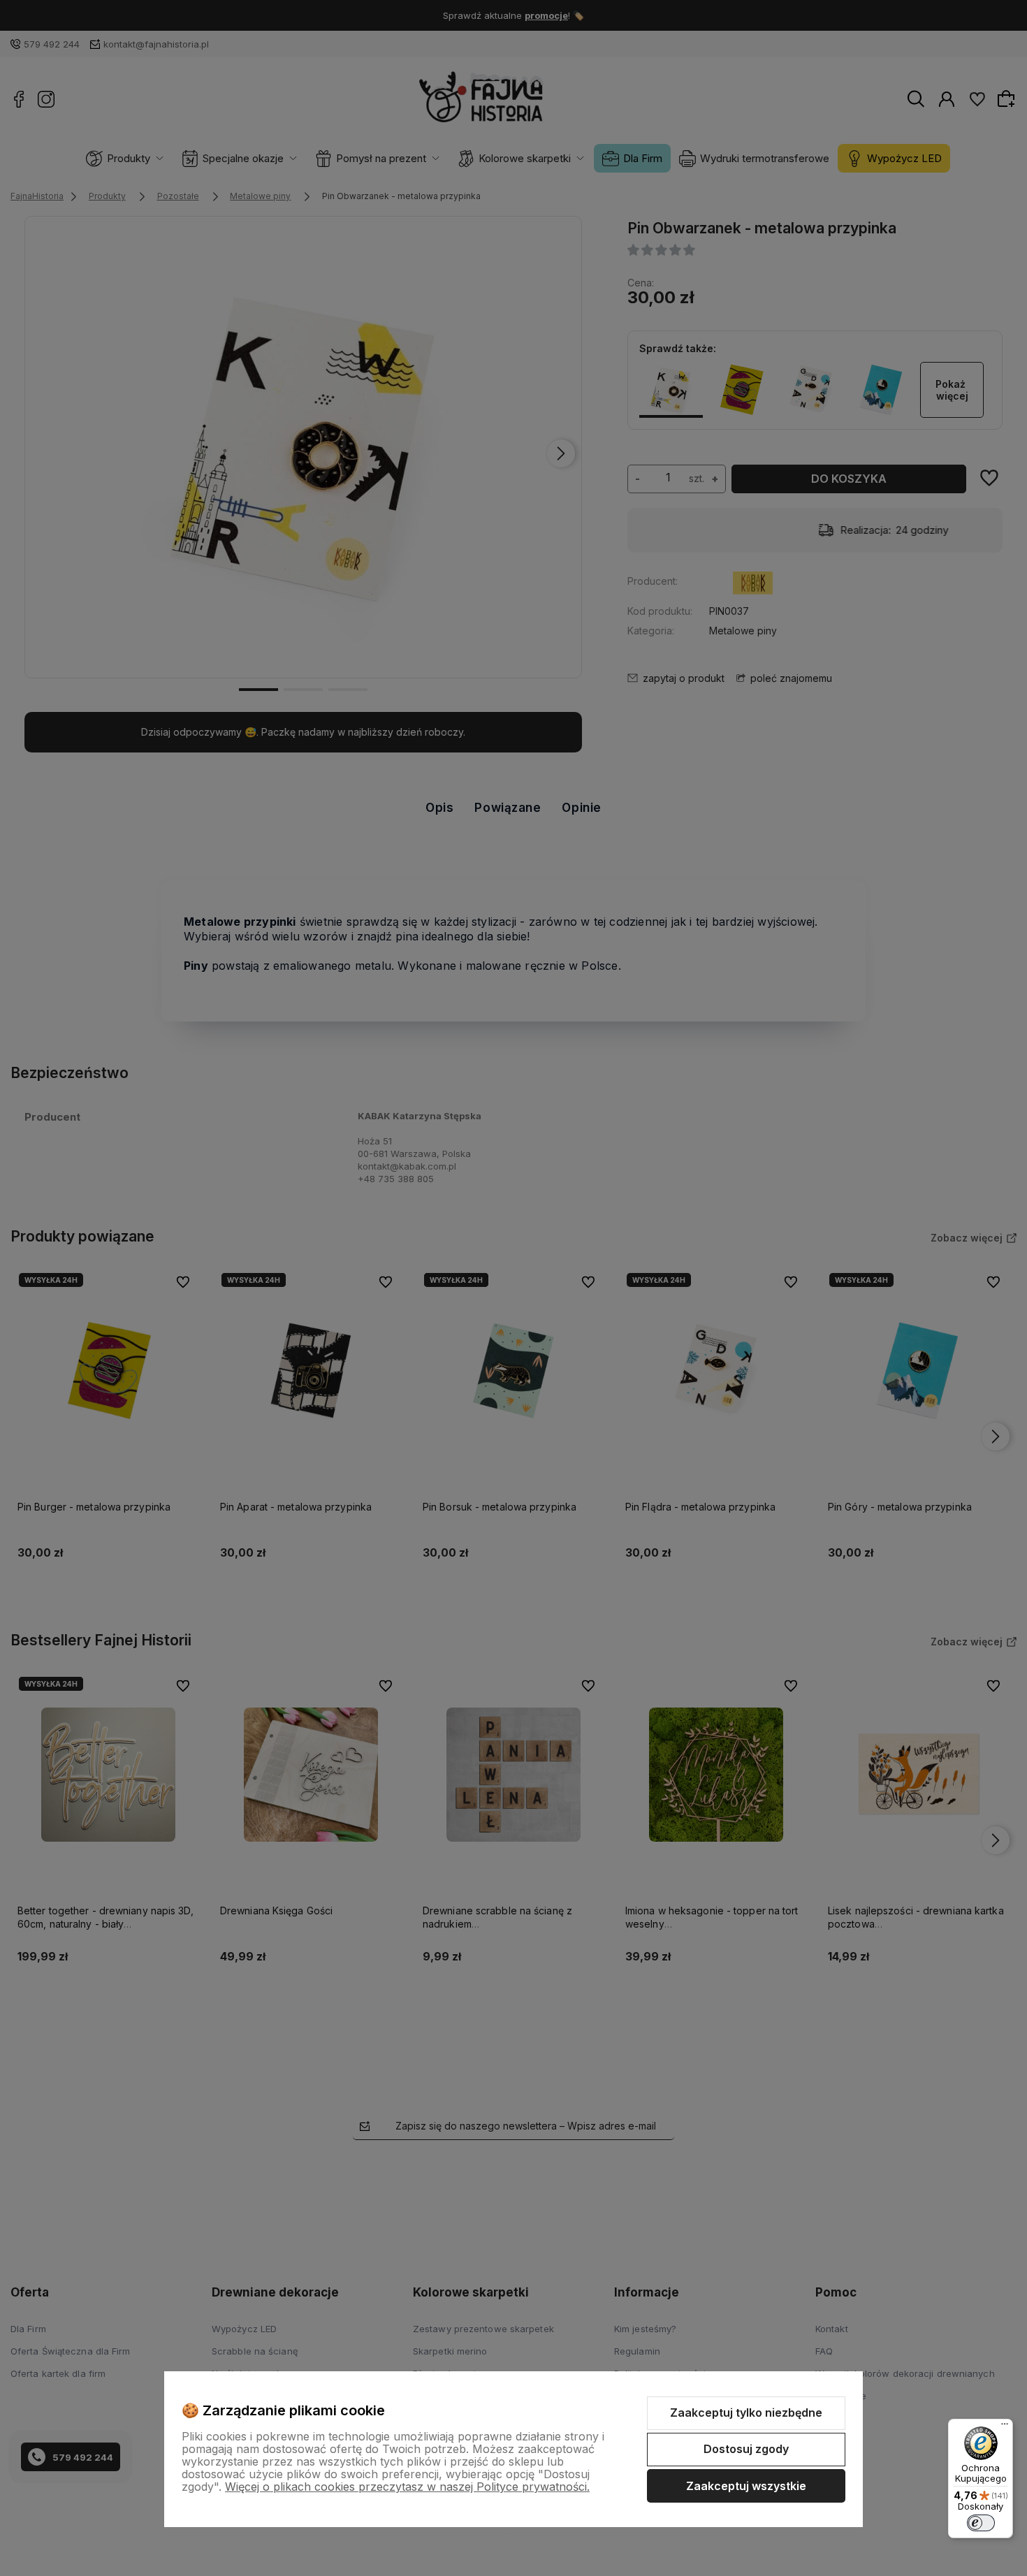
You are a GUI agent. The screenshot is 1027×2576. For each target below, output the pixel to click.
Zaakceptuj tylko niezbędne (746, 2413)
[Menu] (1005, 2427)
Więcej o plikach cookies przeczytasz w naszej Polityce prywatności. (407, 2487)
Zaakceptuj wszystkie (746, 2486)
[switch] (981, 2523)
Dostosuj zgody (746, 2449)
